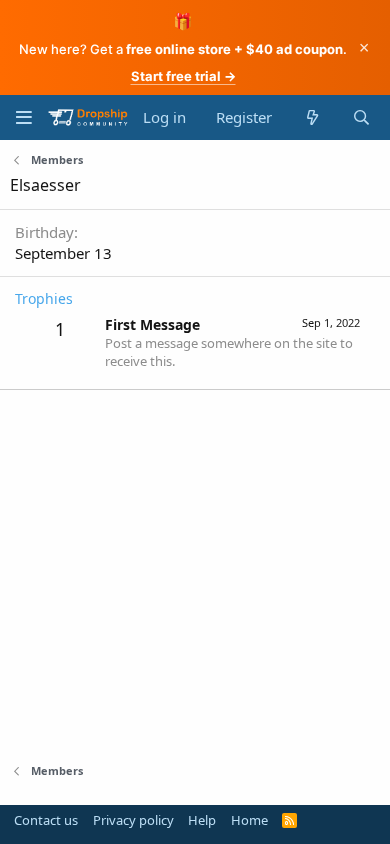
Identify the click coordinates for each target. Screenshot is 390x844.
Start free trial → (183, 76)
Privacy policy (133, 820)
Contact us (46, 820)
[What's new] (311, 117)
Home (249, 820)
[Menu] (23, 117)
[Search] (361, 117)
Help (202, 820)
